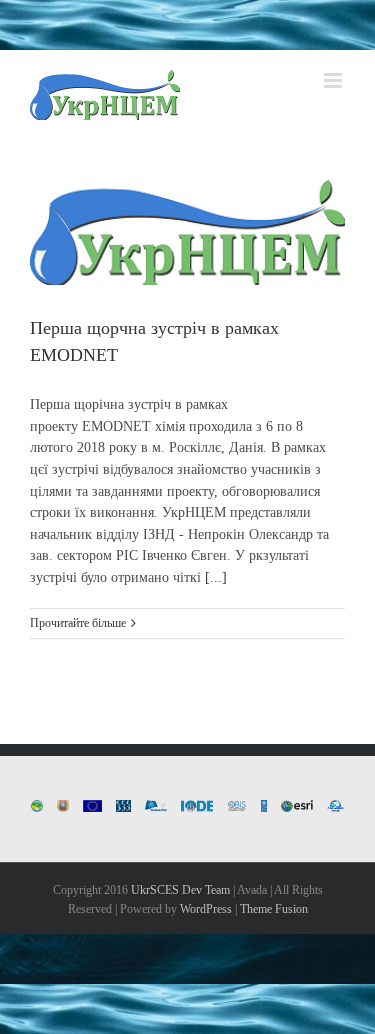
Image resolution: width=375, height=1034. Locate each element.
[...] (216, 577)
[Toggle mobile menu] (334, 80)
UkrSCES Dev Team (180, 890)
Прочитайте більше (78, 623)
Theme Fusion (274, 909)
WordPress (206, 909)
